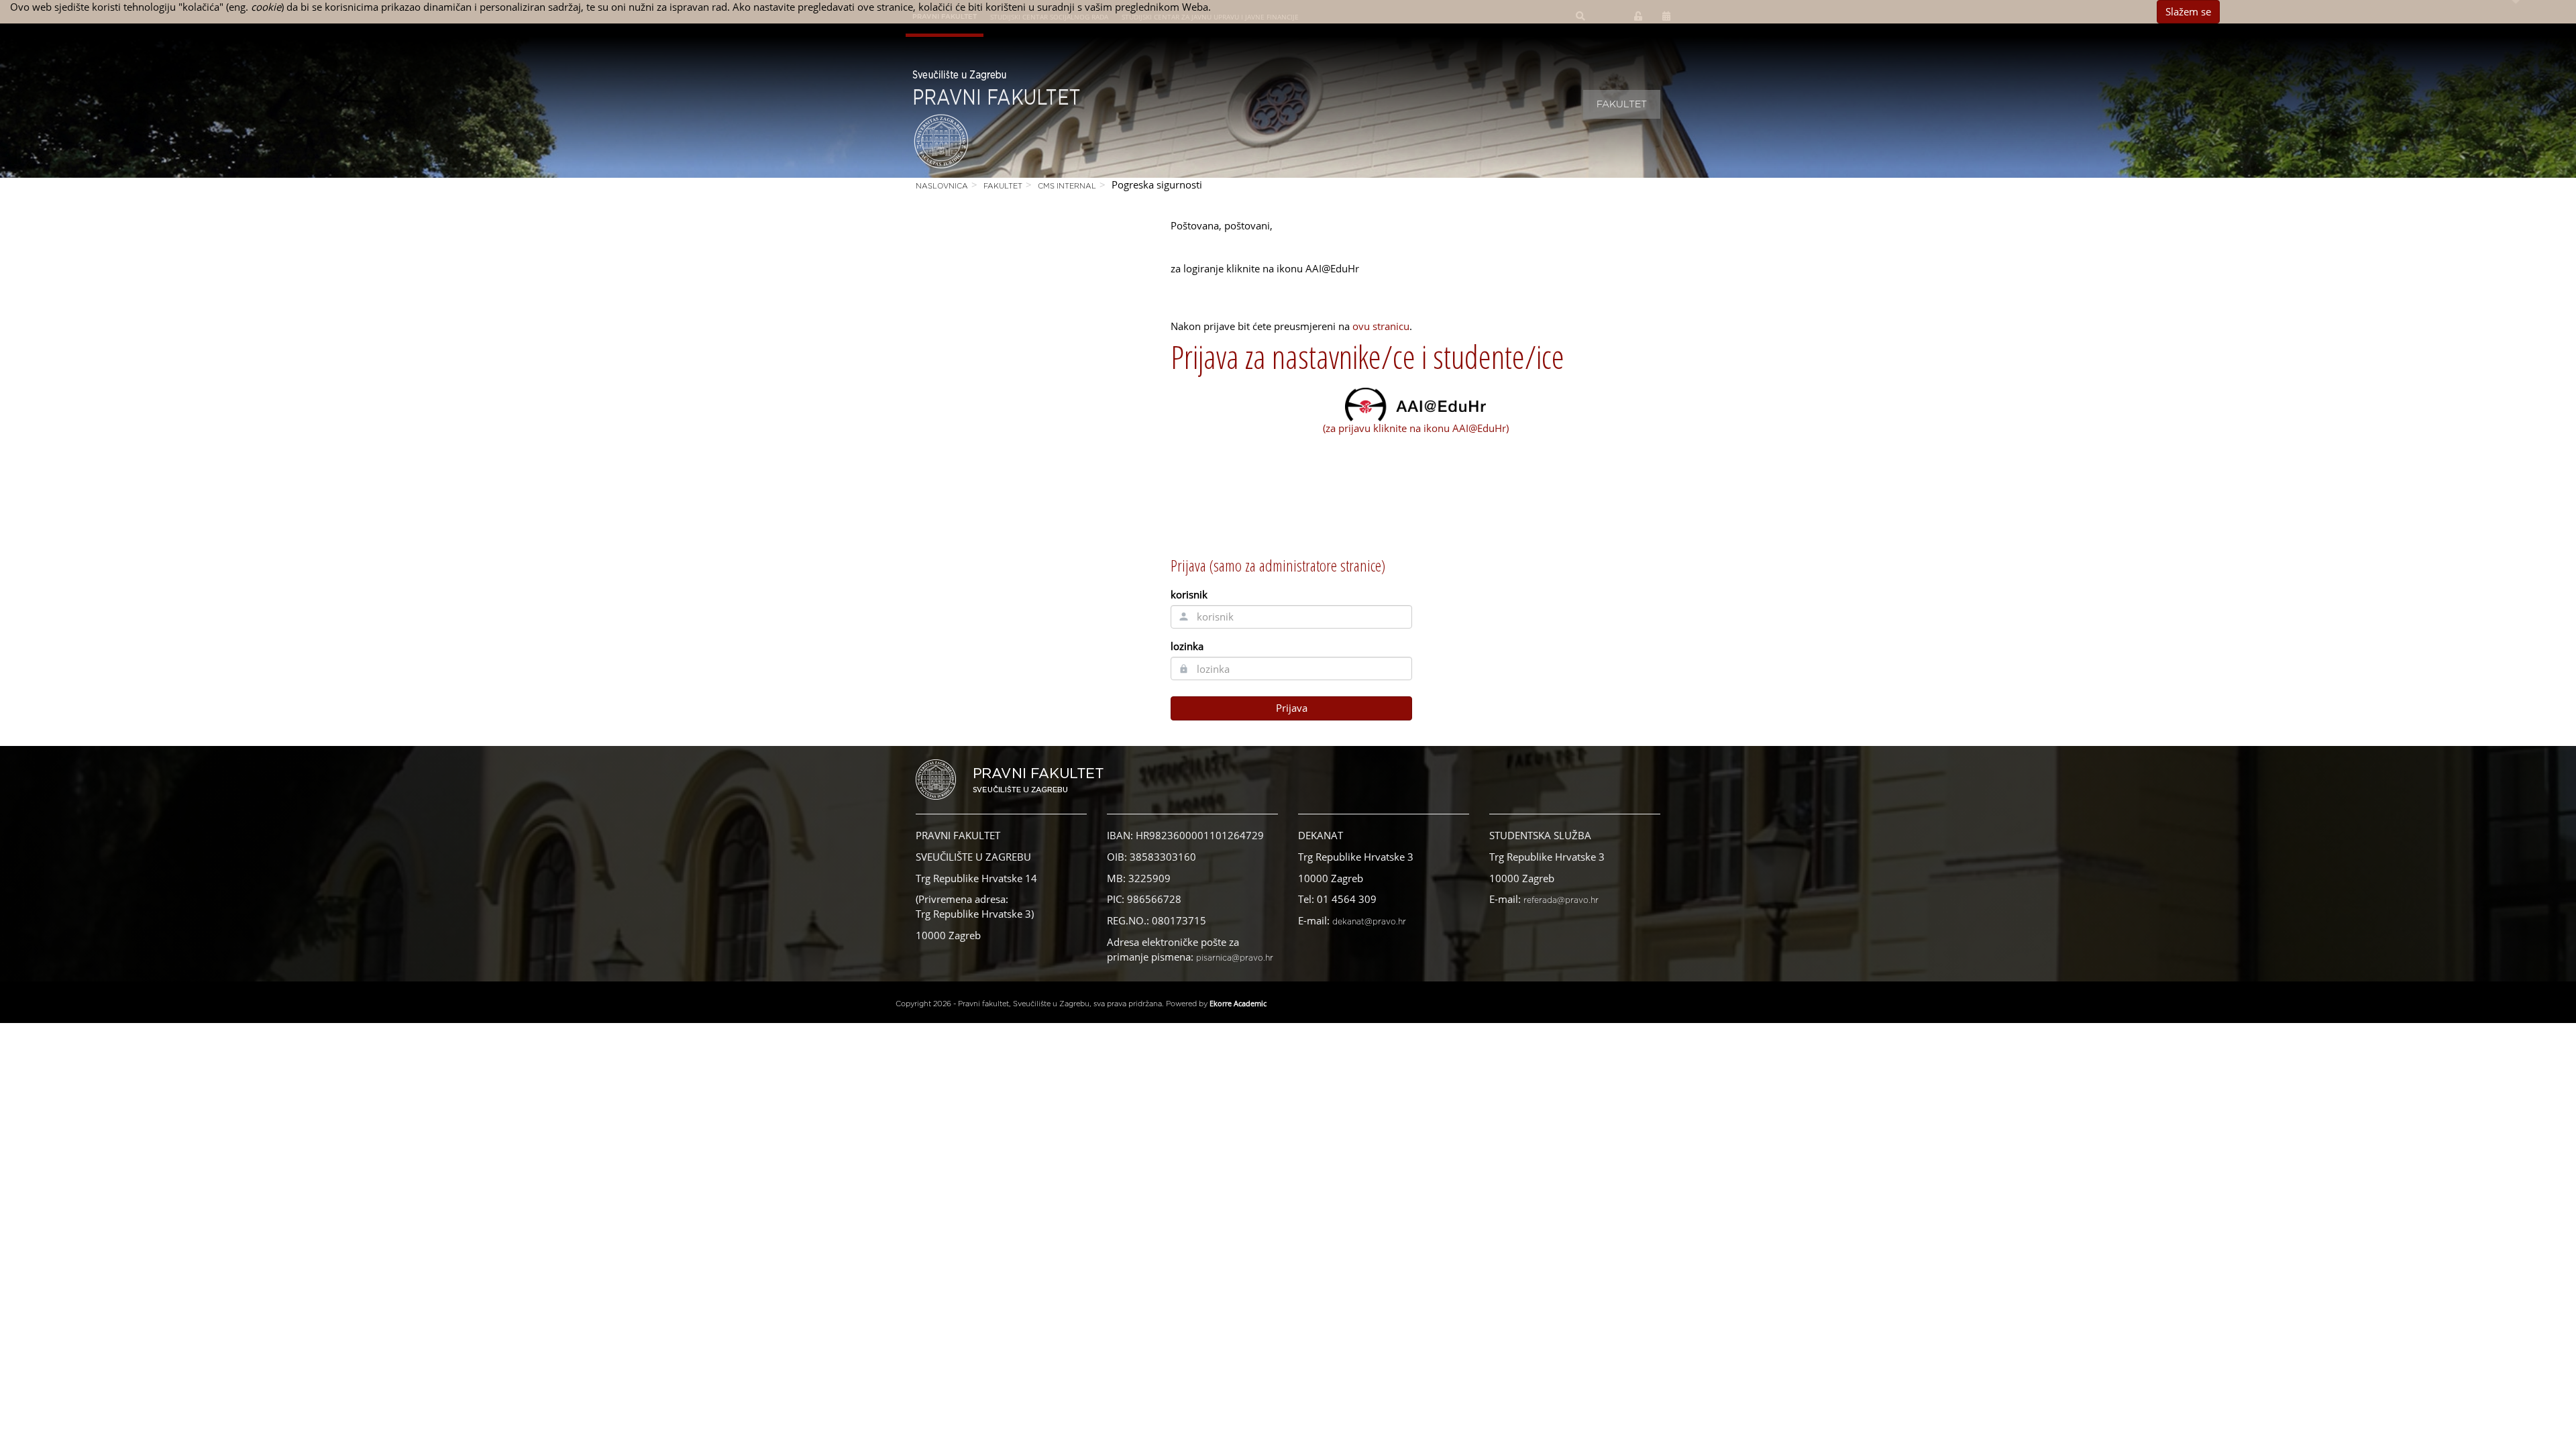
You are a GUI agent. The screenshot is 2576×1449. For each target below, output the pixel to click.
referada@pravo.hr (1561, 900)
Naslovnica (942, 186)
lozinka (1187, 646)
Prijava (1292, 708)
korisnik (1189, 594)
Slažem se (2188, 11)
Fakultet (1622, 105)
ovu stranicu (1381, 326)
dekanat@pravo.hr (1369, 922)
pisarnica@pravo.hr (1235, 958)
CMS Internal (1067, 186)
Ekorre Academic (1238, 1003)
